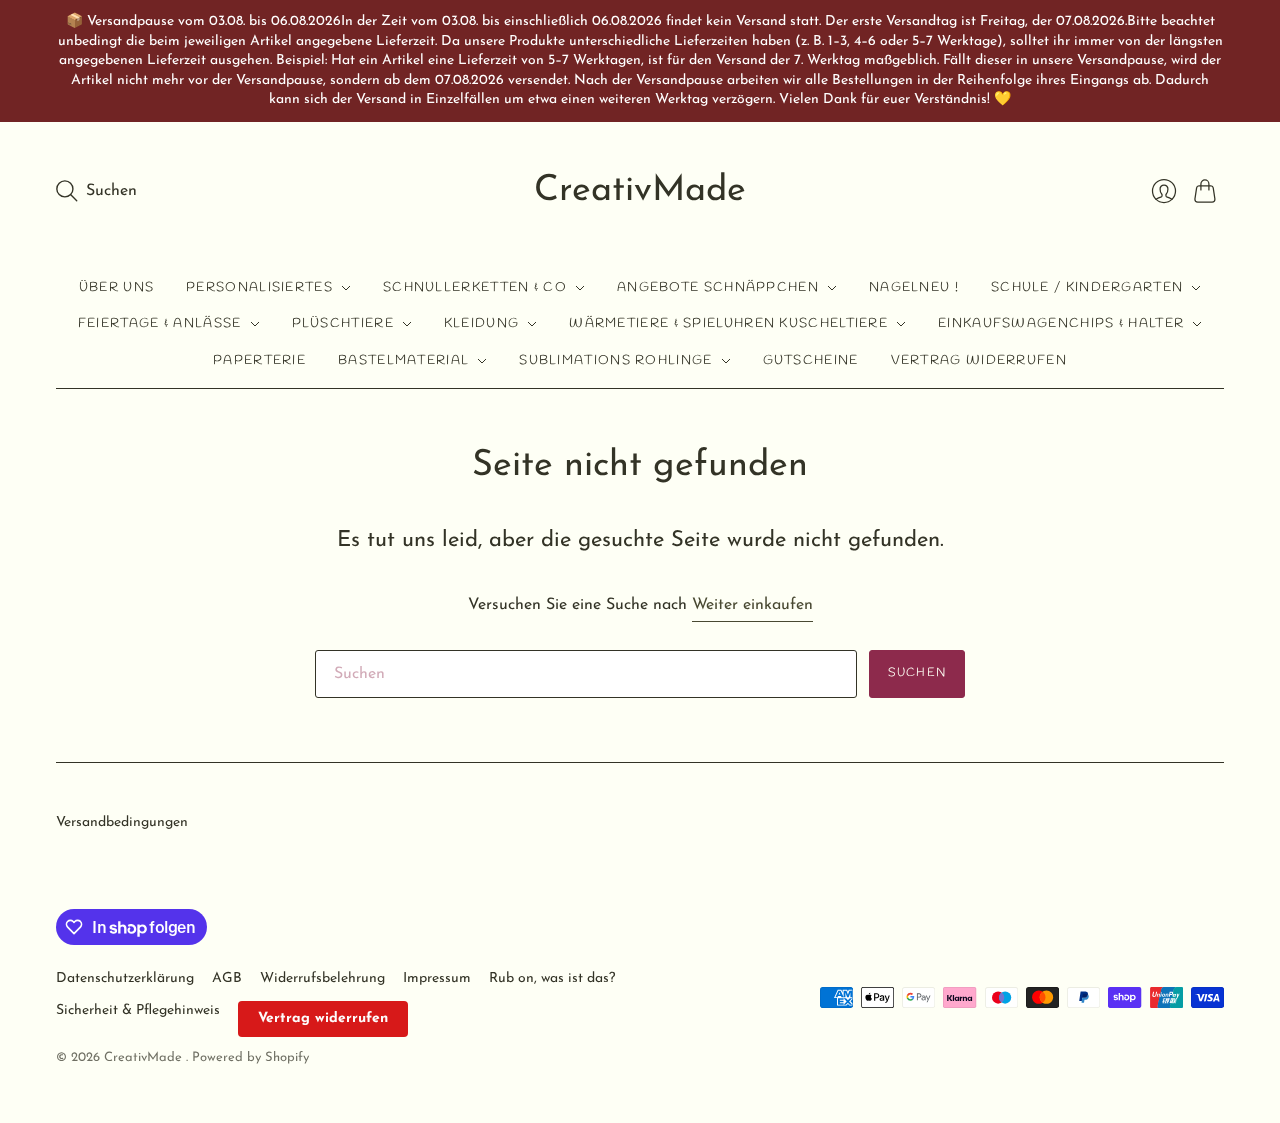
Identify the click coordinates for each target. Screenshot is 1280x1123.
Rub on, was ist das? (552, 978)
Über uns (116, 287)
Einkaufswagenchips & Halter (1061, 323)
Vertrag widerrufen (979, 360)
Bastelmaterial (403, 360)
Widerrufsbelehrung (322, 978)
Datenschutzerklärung (125, 978)
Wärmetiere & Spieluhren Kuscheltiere (728, 323)
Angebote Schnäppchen (718, 287)
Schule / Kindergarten (1087, 287)
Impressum (437, 978)
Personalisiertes (259, 287)
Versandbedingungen (122, 822)
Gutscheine (811, 360)
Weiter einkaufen (752, 605)
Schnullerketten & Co (475, 287)
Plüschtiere (343, 323)
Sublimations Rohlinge (615, 360)
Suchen (917, 673)
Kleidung (481, 323)
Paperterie (259, 360)
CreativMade (640, 191)
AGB (227, 978)
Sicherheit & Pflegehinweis (138, 1010)
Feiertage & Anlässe (160, 323)
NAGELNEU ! (914, 287)
